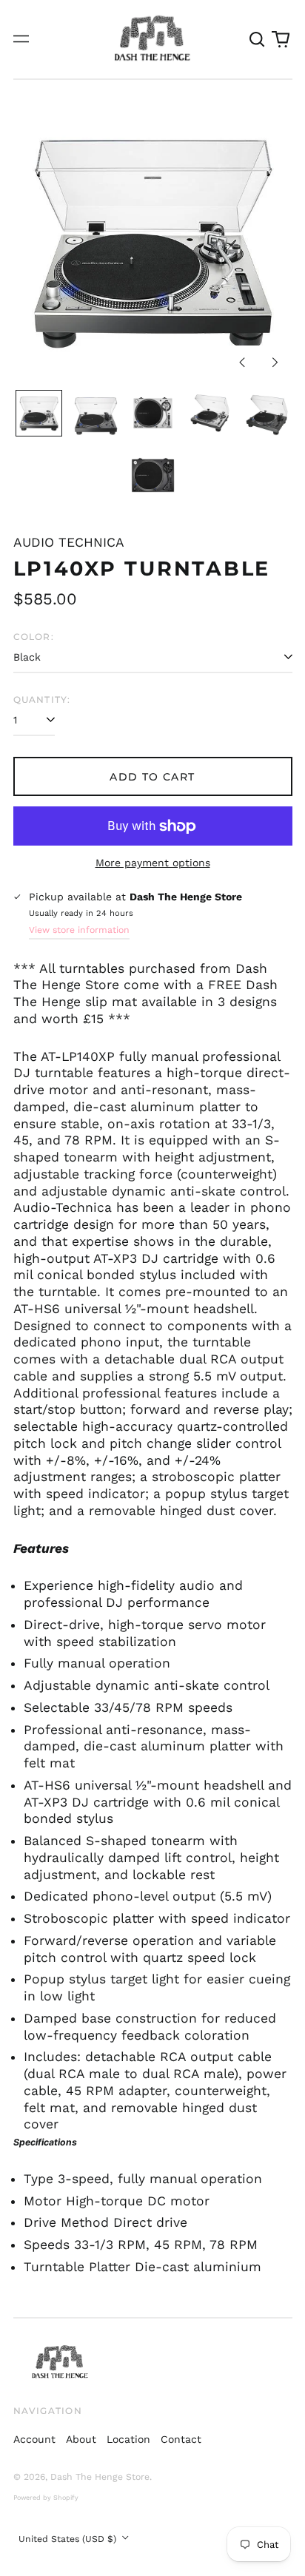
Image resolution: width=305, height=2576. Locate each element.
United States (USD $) (69, 2539)
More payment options (153, 863)
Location (128, 2439)
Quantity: (42, 699)
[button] (258, 39)
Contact (181, 2439)
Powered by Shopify (46, 2498)
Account (34, 2439)
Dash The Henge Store (100, 2477)
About (81, 2439)
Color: (34, 637)
